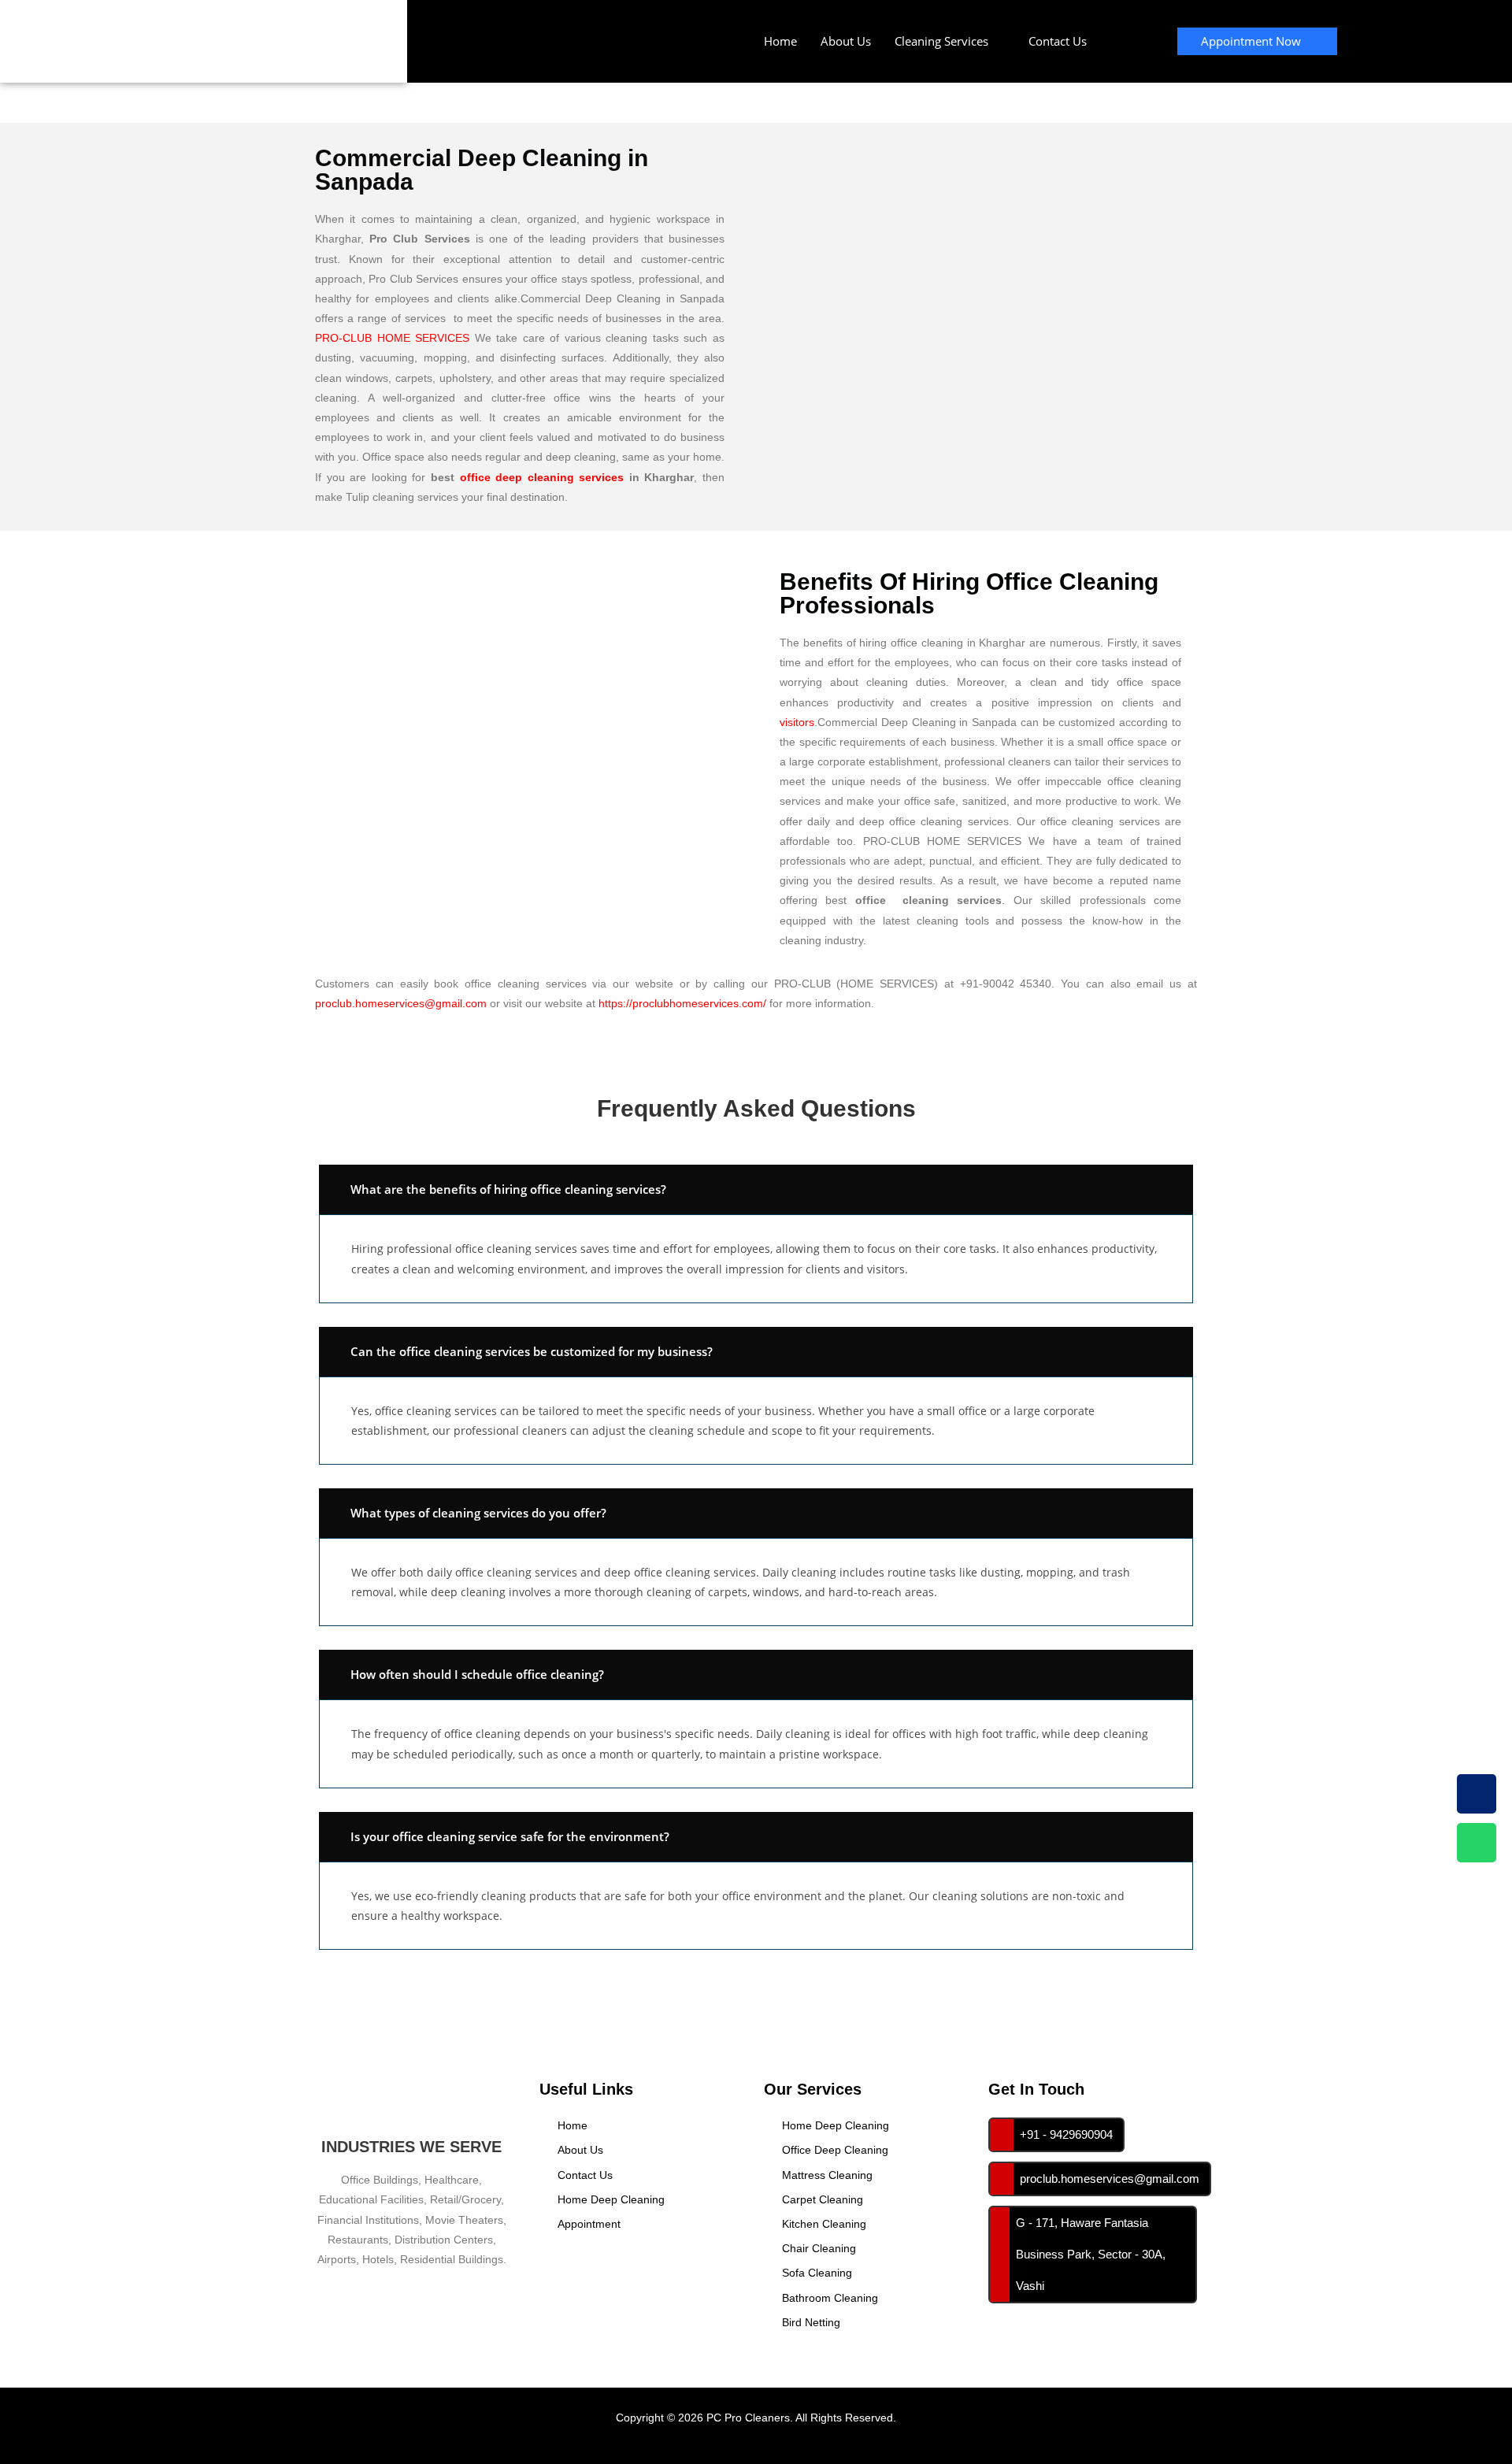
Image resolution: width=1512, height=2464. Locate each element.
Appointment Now (1251, 41)
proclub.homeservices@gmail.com (401, 1003)
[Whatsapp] (1477, 1843)
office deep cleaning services (542, 477)
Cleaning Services (941, 41)
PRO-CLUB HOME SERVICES (392, 338)
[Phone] (1477, 1794)
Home (780, 41)
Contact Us (1058, 41)
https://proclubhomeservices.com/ (682, 1003)
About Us (846, 41)
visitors (797, 722)
